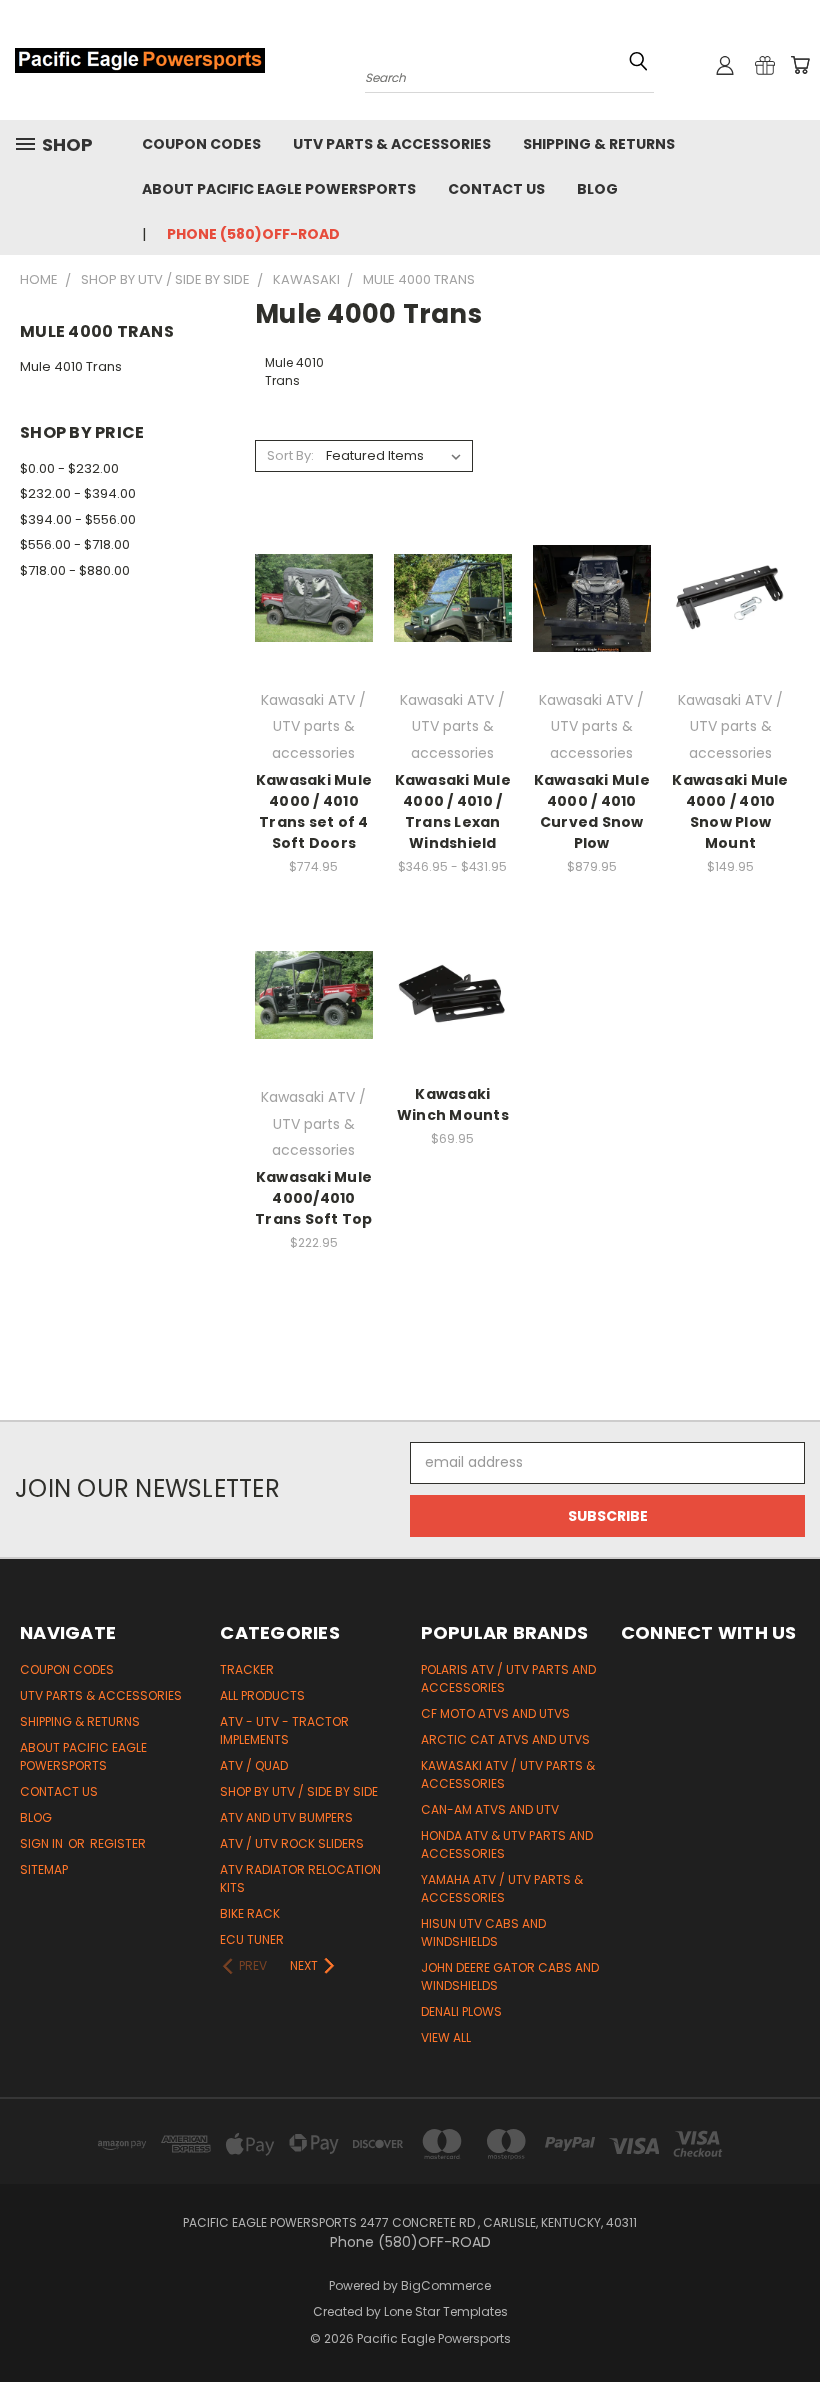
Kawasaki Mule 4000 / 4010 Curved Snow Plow (592, 811)
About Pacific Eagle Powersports (279, 189)
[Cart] (800, 65)
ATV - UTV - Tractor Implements (284, 1730)
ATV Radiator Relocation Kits (300, 1878)
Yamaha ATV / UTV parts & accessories (502, 1888)
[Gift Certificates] (765, 65)
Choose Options (314, 633)
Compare (307, 589)
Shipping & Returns (599, 144)
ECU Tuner (252, 1939)
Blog (597, 189)
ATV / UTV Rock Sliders (292, 1843)
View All (446, 2037)
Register (118, 1843)
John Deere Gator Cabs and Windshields (510, 1976)
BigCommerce (446, 2285)
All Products (262, 1695)
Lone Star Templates (446, 2311)
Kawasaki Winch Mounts (453, 1104)
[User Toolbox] (725, 65)
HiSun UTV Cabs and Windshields (483, 1932)
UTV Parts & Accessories (392, 144)
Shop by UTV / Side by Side (299, 1791)
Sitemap (44, 1869)
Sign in (43, 1843)
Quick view (314, 550)
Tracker (247, 1669)
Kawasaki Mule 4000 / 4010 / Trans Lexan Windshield (453, 811)
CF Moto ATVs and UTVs (495, 1713)
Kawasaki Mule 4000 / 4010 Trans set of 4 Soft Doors (314, 811)
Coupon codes (201, 144)
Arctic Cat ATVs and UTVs (505, 1739)
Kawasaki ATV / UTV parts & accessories (508, 1774)
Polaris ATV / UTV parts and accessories (508, 1678)
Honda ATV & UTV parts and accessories (507, 1844)
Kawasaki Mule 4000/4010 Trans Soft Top (314, 1198)
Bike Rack (250, 1913)
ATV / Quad (254, 1765)
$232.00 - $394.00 (78, 493)
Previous (789, 2319)
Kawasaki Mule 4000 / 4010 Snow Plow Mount (730, 811)
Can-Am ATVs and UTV (490, 1809)
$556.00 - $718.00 (75, 544)
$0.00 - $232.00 (69, 468)
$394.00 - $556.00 (78, 519)
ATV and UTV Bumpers (286, 1817)
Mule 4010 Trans (71, 366)
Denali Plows (461, 2011)
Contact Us (496, 189)
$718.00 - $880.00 (75, 570)
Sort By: (290, 455)
